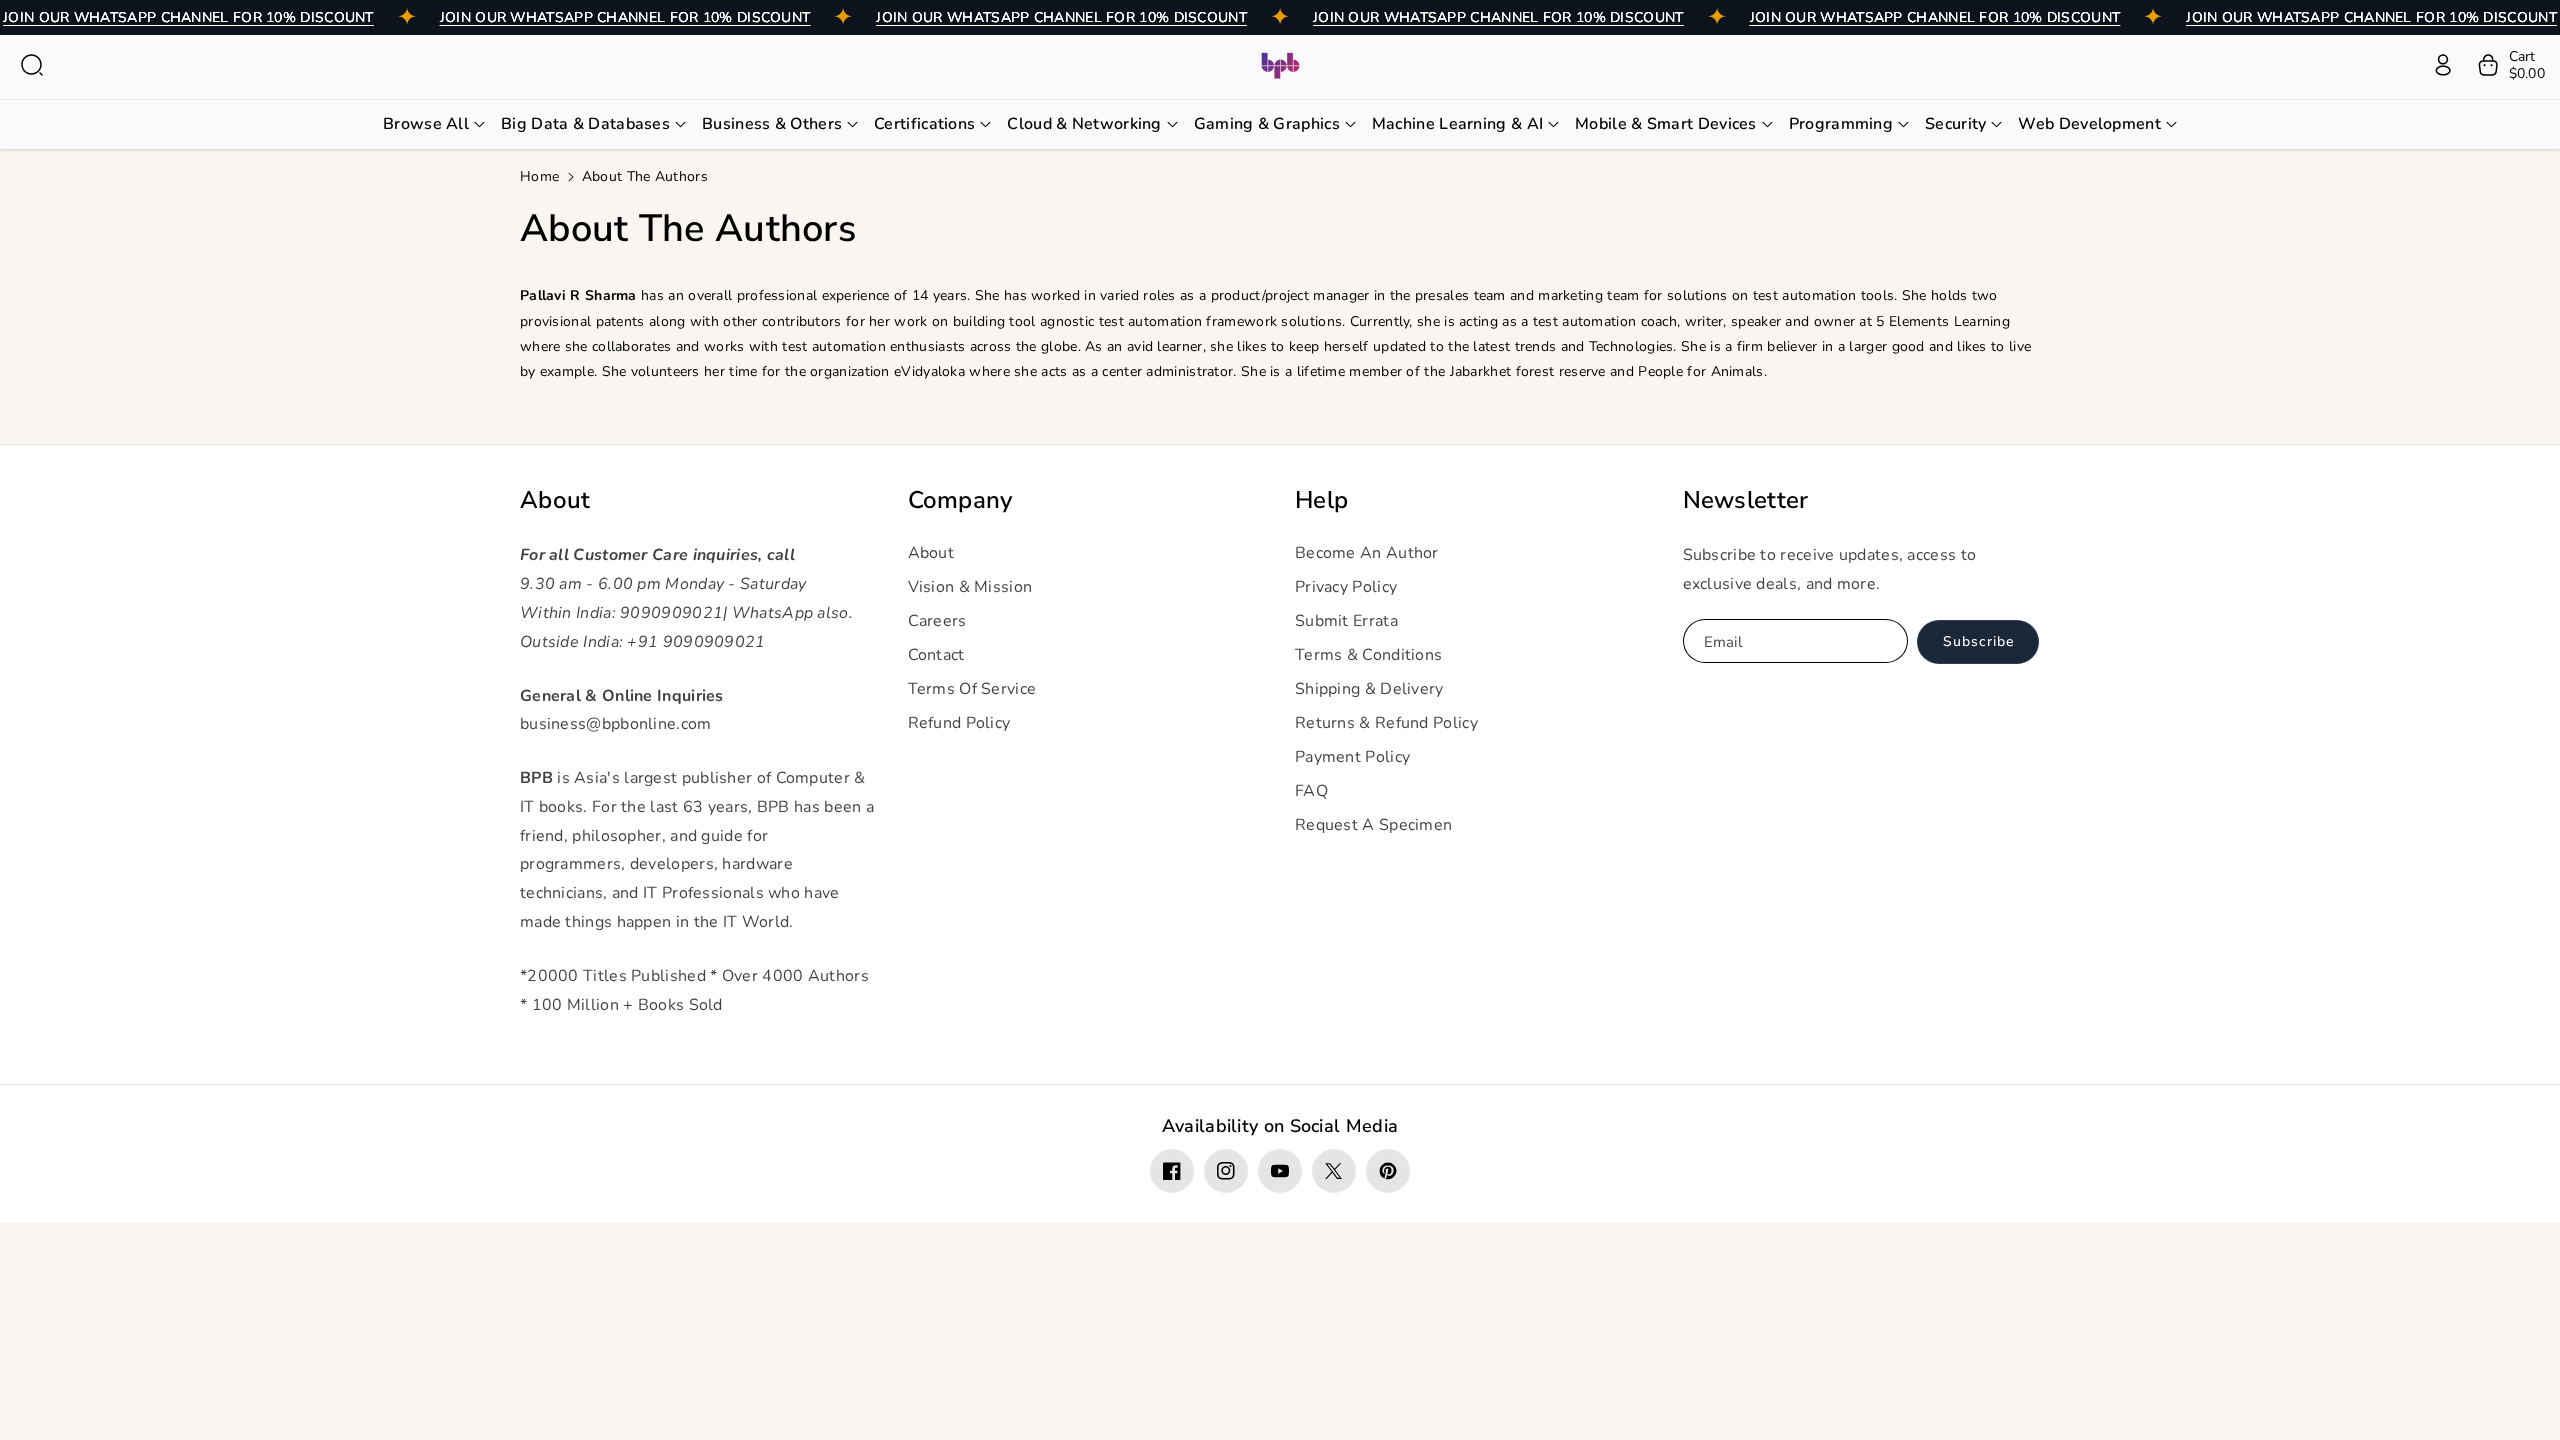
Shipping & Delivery (1369, 689)
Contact (936, 655)
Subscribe (1978, 641)
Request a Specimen (1373, 825)
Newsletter (1746, 500)
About (555, 500)
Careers (937, 621)
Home (539, 176)
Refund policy (959, 723)
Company (960, 500)
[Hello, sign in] (2443, 65)
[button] (32, 65)
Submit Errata (1346, 621)
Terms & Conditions (1368, 655)
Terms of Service (972, 689)
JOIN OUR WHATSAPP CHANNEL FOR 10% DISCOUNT (188, 17)
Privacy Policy (1346, 587)
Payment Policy (1352, 757)
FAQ (1311, 791)
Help (1321, 500)
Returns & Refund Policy (1386, 723)
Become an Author (1367, 553)
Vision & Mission (970, 587)
